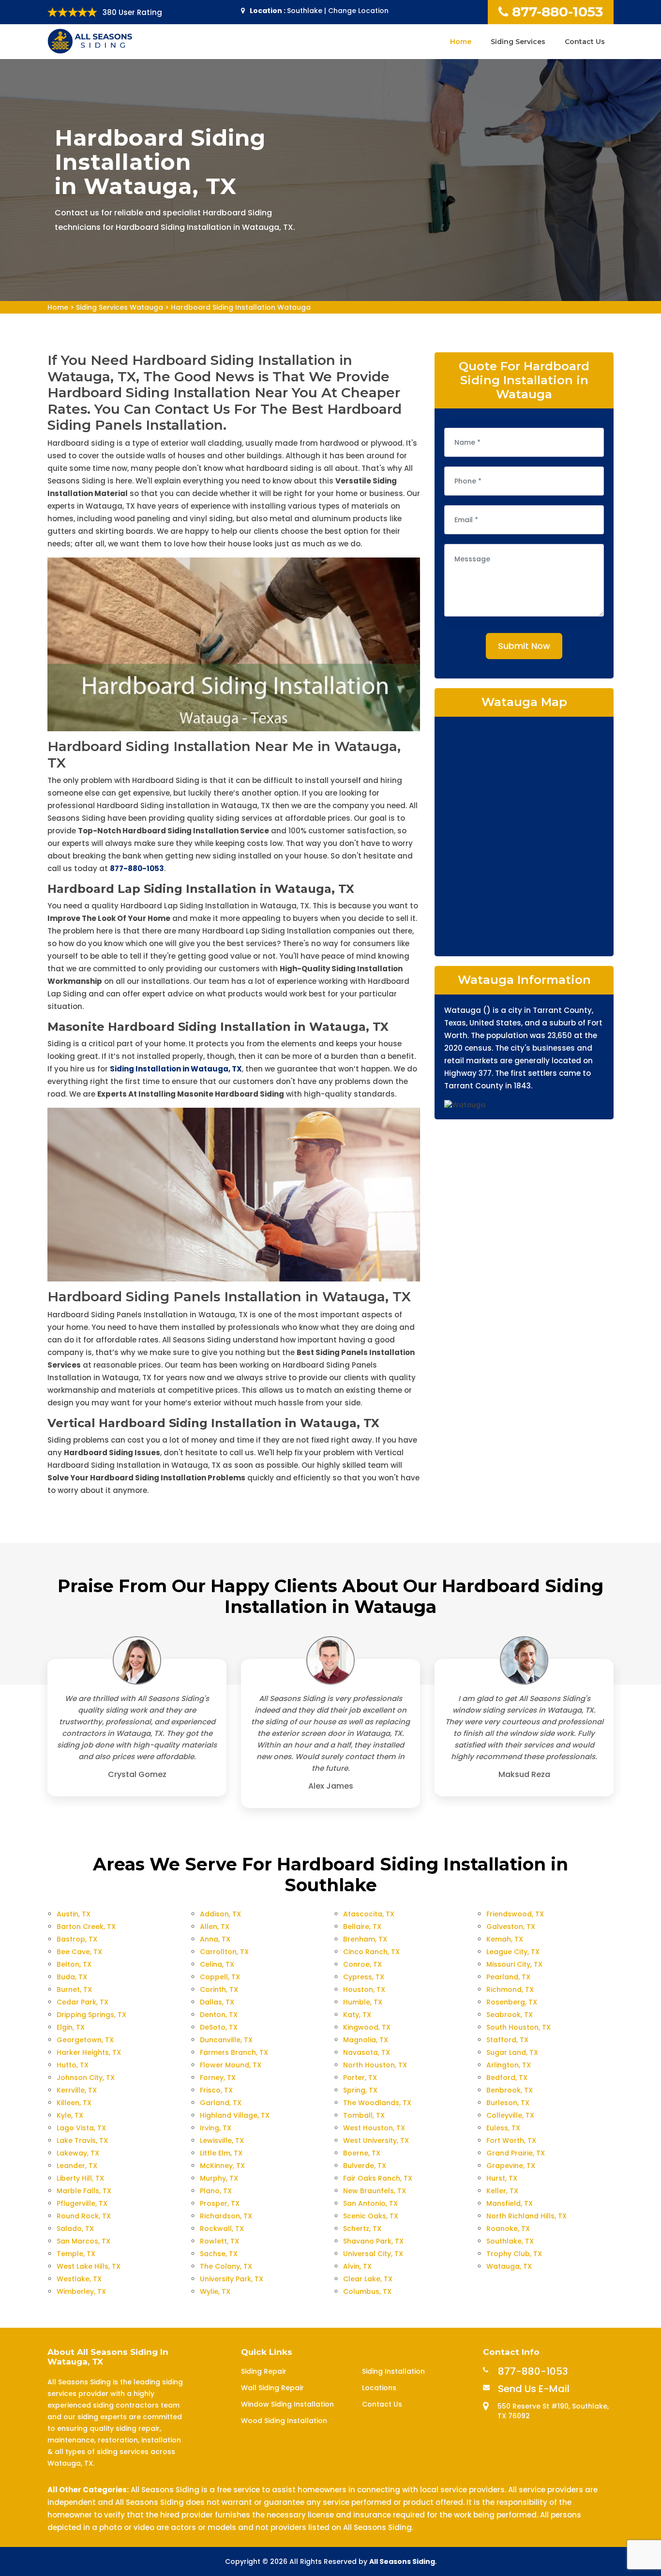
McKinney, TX (222, 2166)
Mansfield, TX (510, 2203)
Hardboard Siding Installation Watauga (241, 307)
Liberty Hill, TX (80, 2178)
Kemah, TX (505, 1939)
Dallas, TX (217, 2002)
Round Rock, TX (84, 2216)
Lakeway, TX (78, 2153)
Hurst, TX (502, 2178)
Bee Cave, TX (79, 1952)
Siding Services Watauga (120, 307)
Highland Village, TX (235, 2115)
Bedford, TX (507, 2078)
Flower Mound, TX (231, 2065)
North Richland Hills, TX (526, 2216)
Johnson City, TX (86, 2078)
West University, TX (376, 2140)
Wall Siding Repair (272, 2388)
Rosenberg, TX (512, 2002)
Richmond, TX (510, 1989)
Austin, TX (74, 1914)
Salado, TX (75, 2229)
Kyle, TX (70, 2115)
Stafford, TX (507, 2040)
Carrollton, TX (224, 1952)
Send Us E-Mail (534, 2389)
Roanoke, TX (508, 2229)
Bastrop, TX (77, 1939)
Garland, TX (221, 2103)
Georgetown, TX (85, 2040)
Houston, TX (364, 1989)
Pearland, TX (508, 1977)
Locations (379, 2388)
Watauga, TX (509, 2266)
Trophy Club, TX (514, 2254)
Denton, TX (219, 2015)
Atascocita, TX (369, 1914)
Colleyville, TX (510, 2115)
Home (461, 42)
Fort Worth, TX (511, 2140)
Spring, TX (360, 2090)
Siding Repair (264, 2371)
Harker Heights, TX (89, 2052)
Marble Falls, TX (84, 2191)
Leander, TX (77, 2166)
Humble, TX (363, 2002)
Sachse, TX (219, 2254)
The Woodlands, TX (377, 2103)
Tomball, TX (364, 2115)
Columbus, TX (367, 2291)
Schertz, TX (362, 2229)
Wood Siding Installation (284, 2421)
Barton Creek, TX (86, 1927)
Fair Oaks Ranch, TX (378, 2178)
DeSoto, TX (219, 2027)
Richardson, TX (226, 2216)
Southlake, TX (510, 2241)
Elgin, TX (71, 2027)
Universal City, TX (373, 2254)
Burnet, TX (74, 1989)
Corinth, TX (219, 1989)
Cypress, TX (364, 1977)
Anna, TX (215, 1939)
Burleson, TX (508, 2103)
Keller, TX (502, 2191)
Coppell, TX (220, 1977)
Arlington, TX (509, 2065)
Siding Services (518, 42)
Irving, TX (216, 2128)
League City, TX (513, 1952)
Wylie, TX (215, 2291)
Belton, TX (74, 1964)
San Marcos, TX (83, 2241)
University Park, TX (232, 2279)
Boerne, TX (362, 2153)
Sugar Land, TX (512, 2052)
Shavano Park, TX (373, 2241)
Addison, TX (220, 1914)
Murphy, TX (219, 2178)
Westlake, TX (79, 2279)
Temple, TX (76, 2254)
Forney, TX (218, 2078)
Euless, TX (503, 2128)
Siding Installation (393, 2371)
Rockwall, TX (222, 2229)
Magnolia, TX (366, 2040)
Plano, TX (216, 2191)
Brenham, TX (365, 1939)
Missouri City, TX (514, 1964)
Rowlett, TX (219, 2241)
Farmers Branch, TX (234, 2052)
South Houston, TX (518, 2027)
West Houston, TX (374, 2128)
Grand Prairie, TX (516, 2153)
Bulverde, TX (365, 2166)
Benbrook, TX (510, 2090)
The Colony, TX (226, 2266)
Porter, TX (360, 2078)
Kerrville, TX (77, 2090)
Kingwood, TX (367, 2027)
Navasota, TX (367, 2052)
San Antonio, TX (370, 2203)
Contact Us (585, 42)
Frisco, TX (216, 2090)
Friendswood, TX (515, 1914)
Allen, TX (215, 1927)
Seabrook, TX (510, 2015)
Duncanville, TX (226, 2040)
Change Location (358, 11)
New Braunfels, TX (375, 2191)
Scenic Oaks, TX (371, 2216)
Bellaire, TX (362, 1927)
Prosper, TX (220, 2203)
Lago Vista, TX (81, 2128)
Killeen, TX (74, 2103)
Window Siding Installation (287, 2404)
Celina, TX (217, 1964)
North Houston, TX (375, 2065)
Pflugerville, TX (82, 2203)
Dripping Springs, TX (91, 2015)
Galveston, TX (511, 1927)
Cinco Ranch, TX (371, 1952)
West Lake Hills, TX (89, 2266)
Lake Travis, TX (82, 2140)
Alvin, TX (357, 2266)
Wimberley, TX (81, 2291)
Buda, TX (72, 1977)
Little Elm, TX (221, 2153)
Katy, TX (357, 2015)
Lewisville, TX (222, 2140)
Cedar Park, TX (83, 2002)
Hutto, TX (73, 2065)
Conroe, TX (362, 1964)
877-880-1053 (557, 12)
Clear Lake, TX (368, 2279)
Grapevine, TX (511, 2166)
